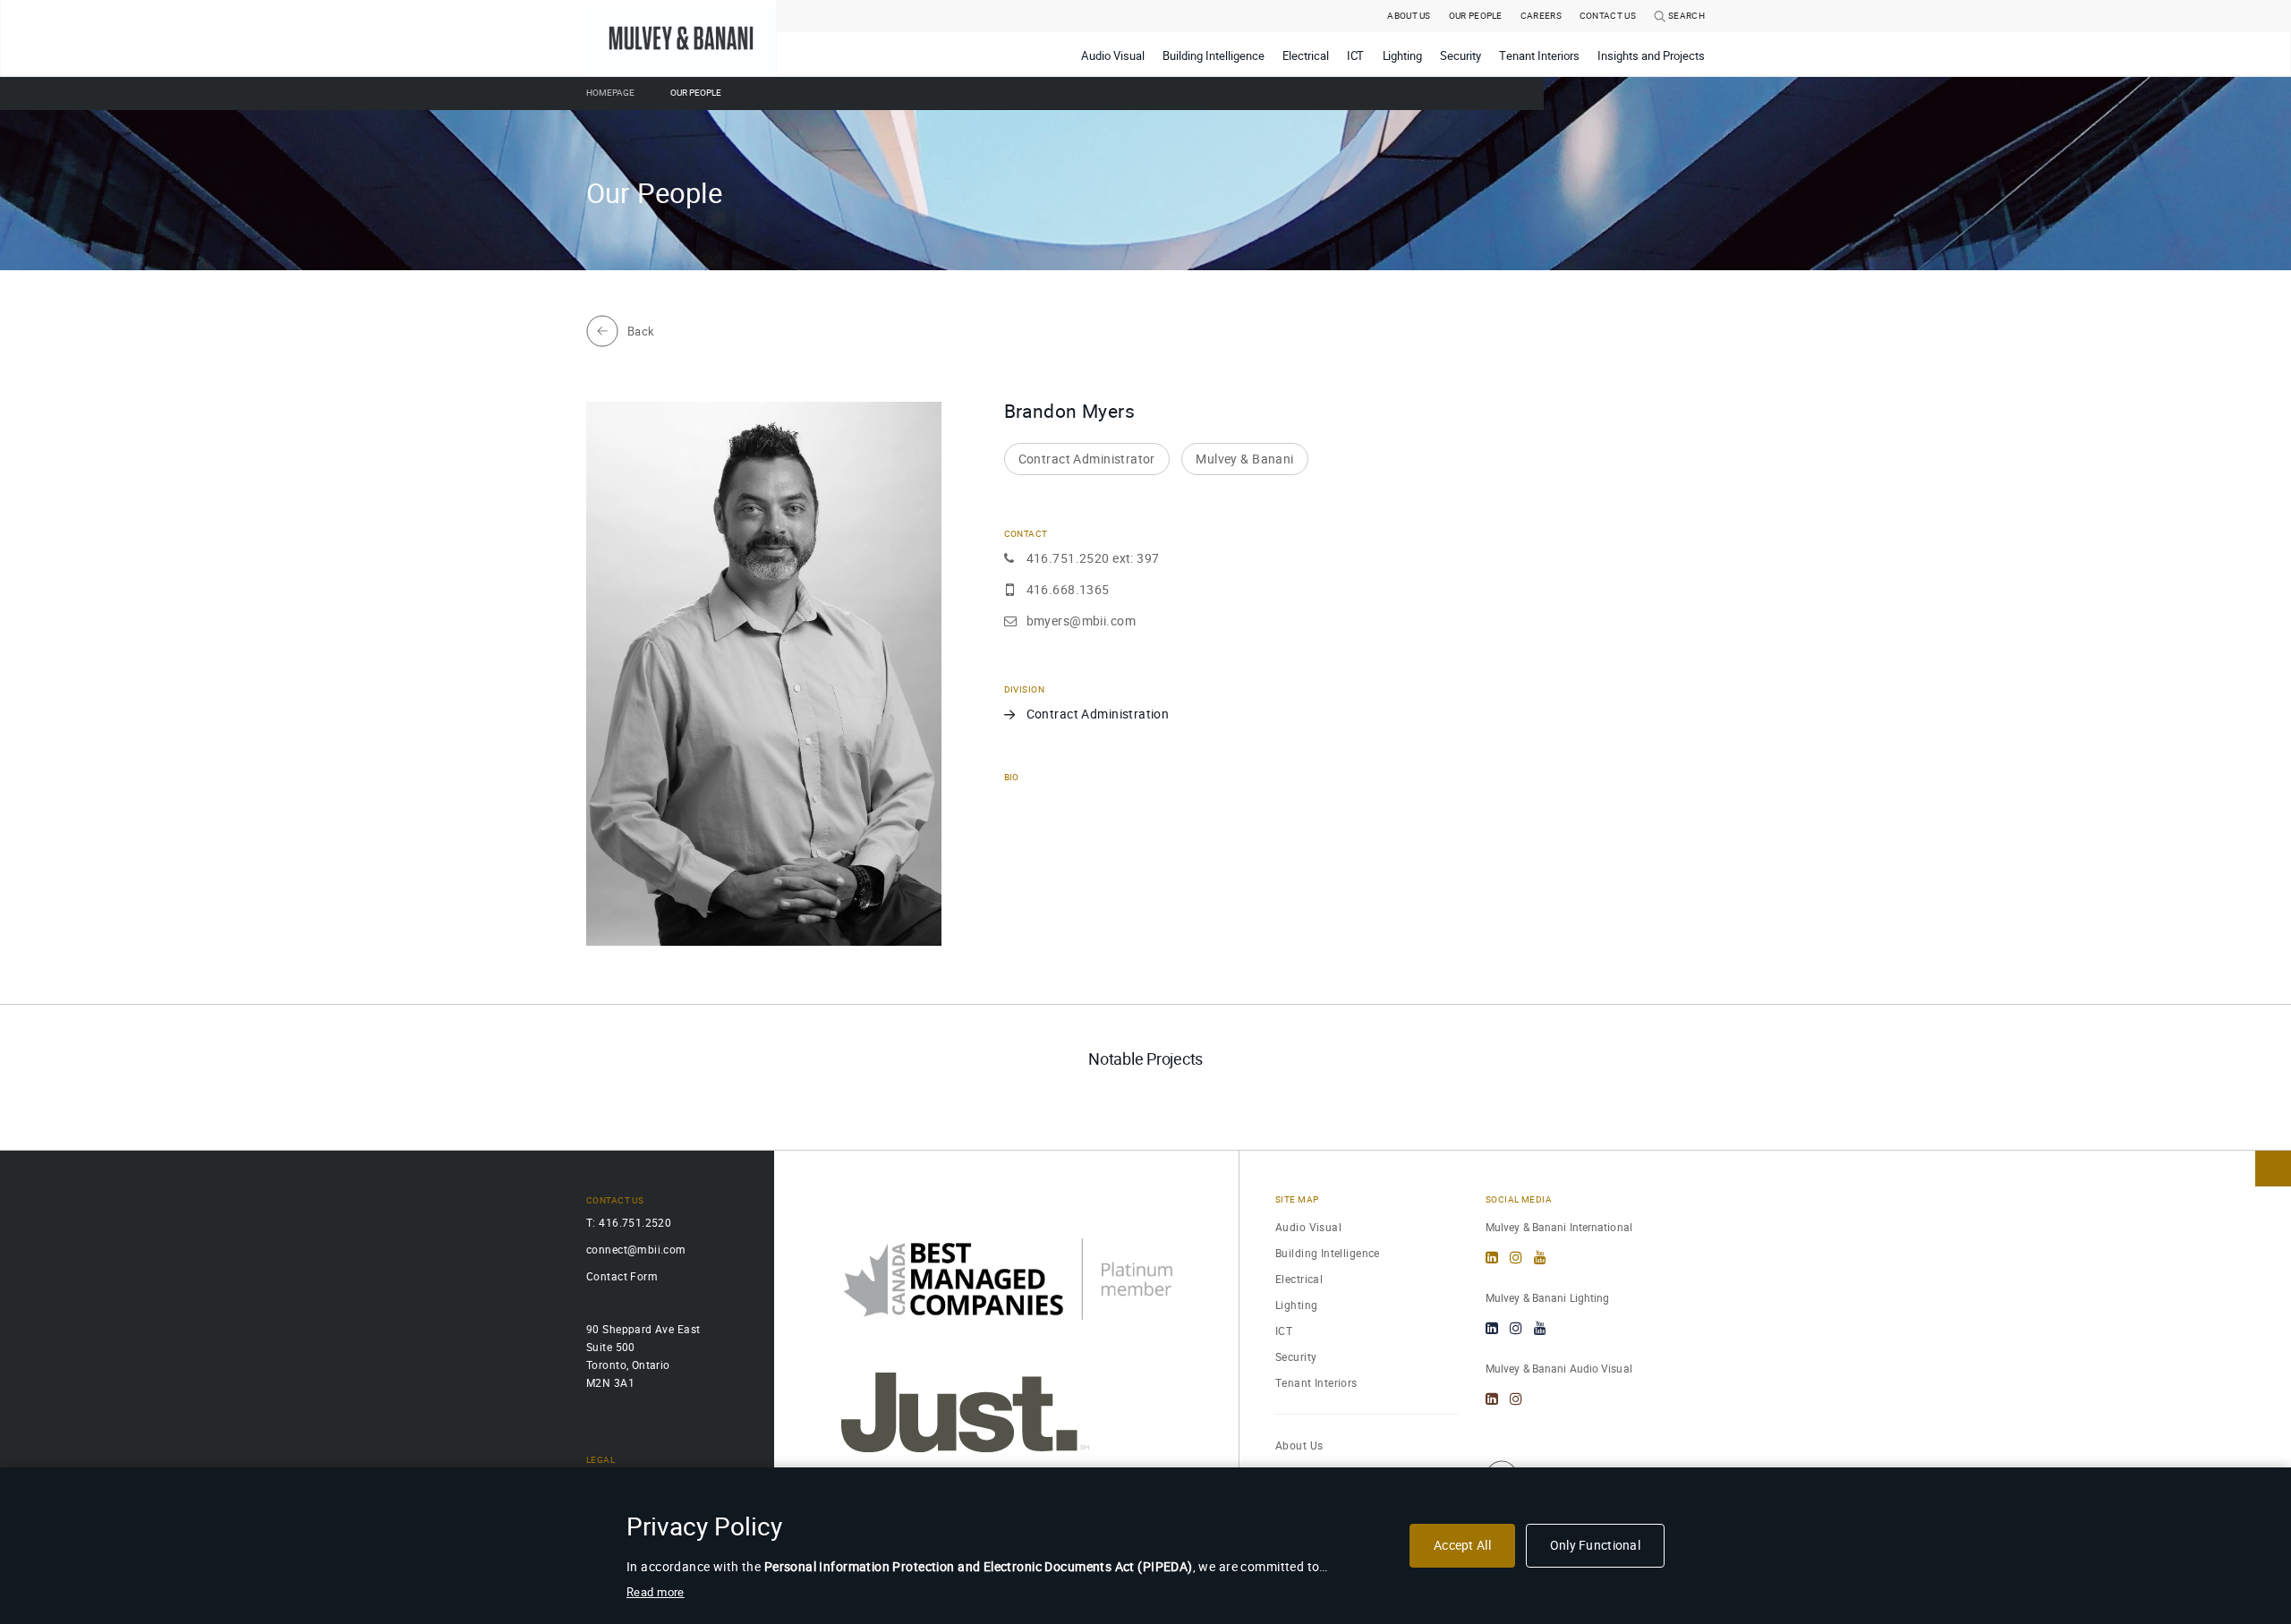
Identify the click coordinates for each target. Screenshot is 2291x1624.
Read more (656, 1592)
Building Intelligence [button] (1214, 56)
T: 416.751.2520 (629, 1223)
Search (1686, 16)
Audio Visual (1308, 1227)
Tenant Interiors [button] (1539, 56)
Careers (1541, 16)
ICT (1284, 1331)
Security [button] (1461, 56)
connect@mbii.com (636, 1250)
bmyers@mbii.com (1081, 621)
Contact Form (622, 1276)
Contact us (1608, 16)
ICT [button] (1356, 56)
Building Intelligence (1328, 1253)
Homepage (610, 93)
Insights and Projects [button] (1651, 56)
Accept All (1462, 1545)
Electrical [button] (1306, 56)
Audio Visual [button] (1113, 56)
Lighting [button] (1403, 56)
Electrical (1299, 1279)
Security (1296, 1357)
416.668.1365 (1068, 590)
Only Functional (1595, 1545)
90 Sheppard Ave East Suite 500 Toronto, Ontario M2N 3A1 (643, 1356)
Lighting (1296, 1305)
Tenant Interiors (1316, 1383)
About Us (1409, 16)
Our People (1476, 16)
